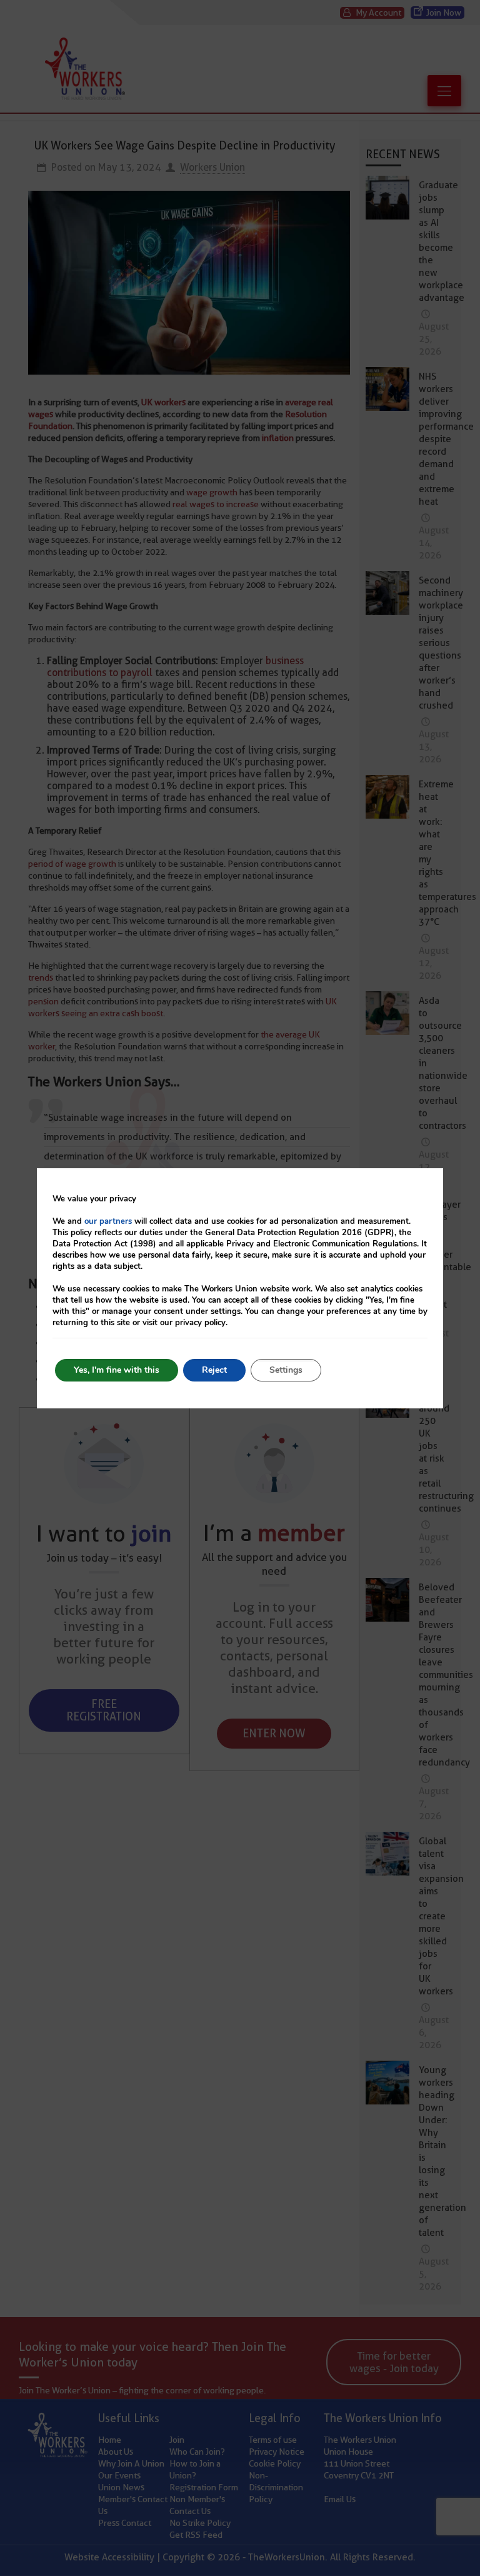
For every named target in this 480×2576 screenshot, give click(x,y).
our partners (108, 1221)
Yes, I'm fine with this (117, 1370)
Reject (214, 1370)
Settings (286, 1370)
